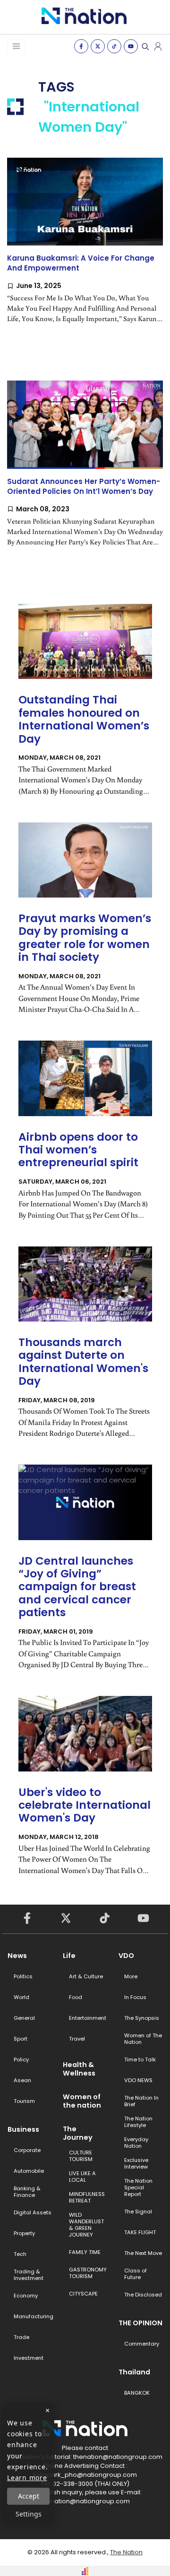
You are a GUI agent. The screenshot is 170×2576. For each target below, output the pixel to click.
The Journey (78, 2133)
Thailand (134, 2372)
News (17, 1956)
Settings (29, 2514)
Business (23, 2129)
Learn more (27, 2478)
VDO (126, 1956)
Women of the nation (82, 2101)
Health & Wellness (79, 2069)
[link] (85, 248)
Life (69, 1956)
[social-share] (81, 46)
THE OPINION (140, 2323)
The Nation (126, 2552)
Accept (29, 2496)
